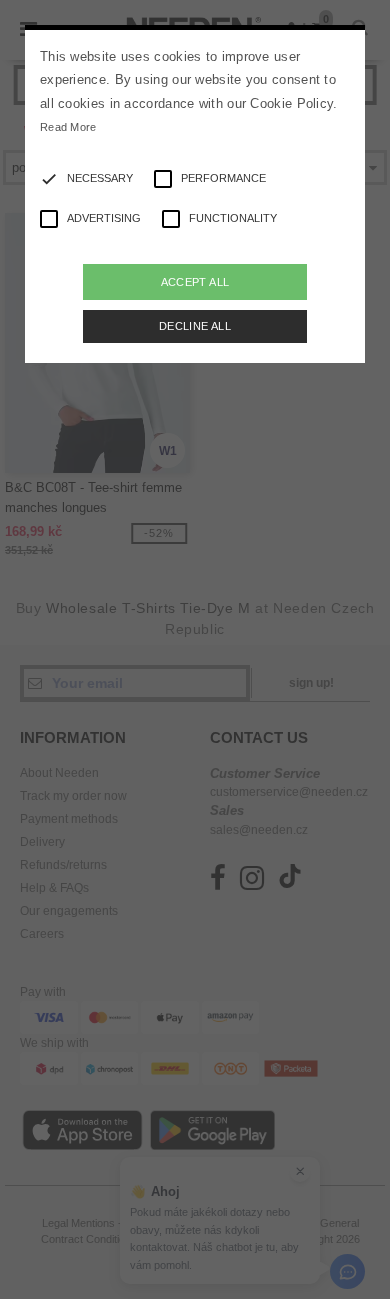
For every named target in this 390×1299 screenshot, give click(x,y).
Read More (68, 127)
